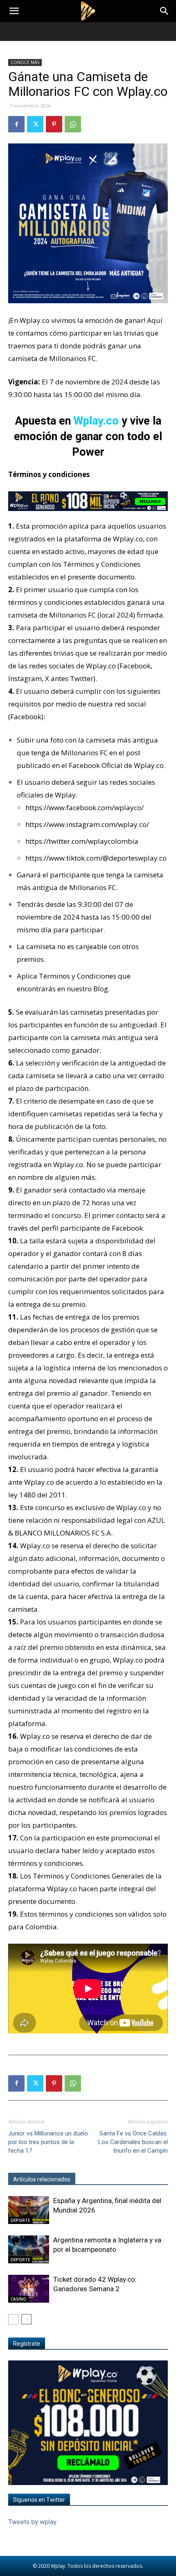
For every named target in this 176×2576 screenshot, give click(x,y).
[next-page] (26, 2319)
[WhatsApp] (73, 124)
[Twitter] (35, 124)
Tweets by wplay (32, 2522)
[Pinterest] (54, 124)
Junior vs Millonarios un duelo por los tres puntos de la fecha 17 (48, 2142)
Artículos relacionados (42, 2179)
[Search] (165, 11)
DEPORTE (20, 2220)
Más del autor (98, 2179)
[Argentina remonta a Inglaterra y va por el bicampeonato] (29, 2250)
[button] (14, 11)
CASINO (18, 2299)
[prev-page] (13, 2319)
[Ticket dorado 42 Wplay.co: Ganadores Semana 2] (29, 2289)
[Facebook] (16, 124)
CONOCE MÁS (25, 62)
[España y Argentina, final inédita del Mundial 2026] (29, 2210)
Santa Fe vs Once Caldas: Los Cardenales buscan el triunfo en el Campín (133, 2142)
